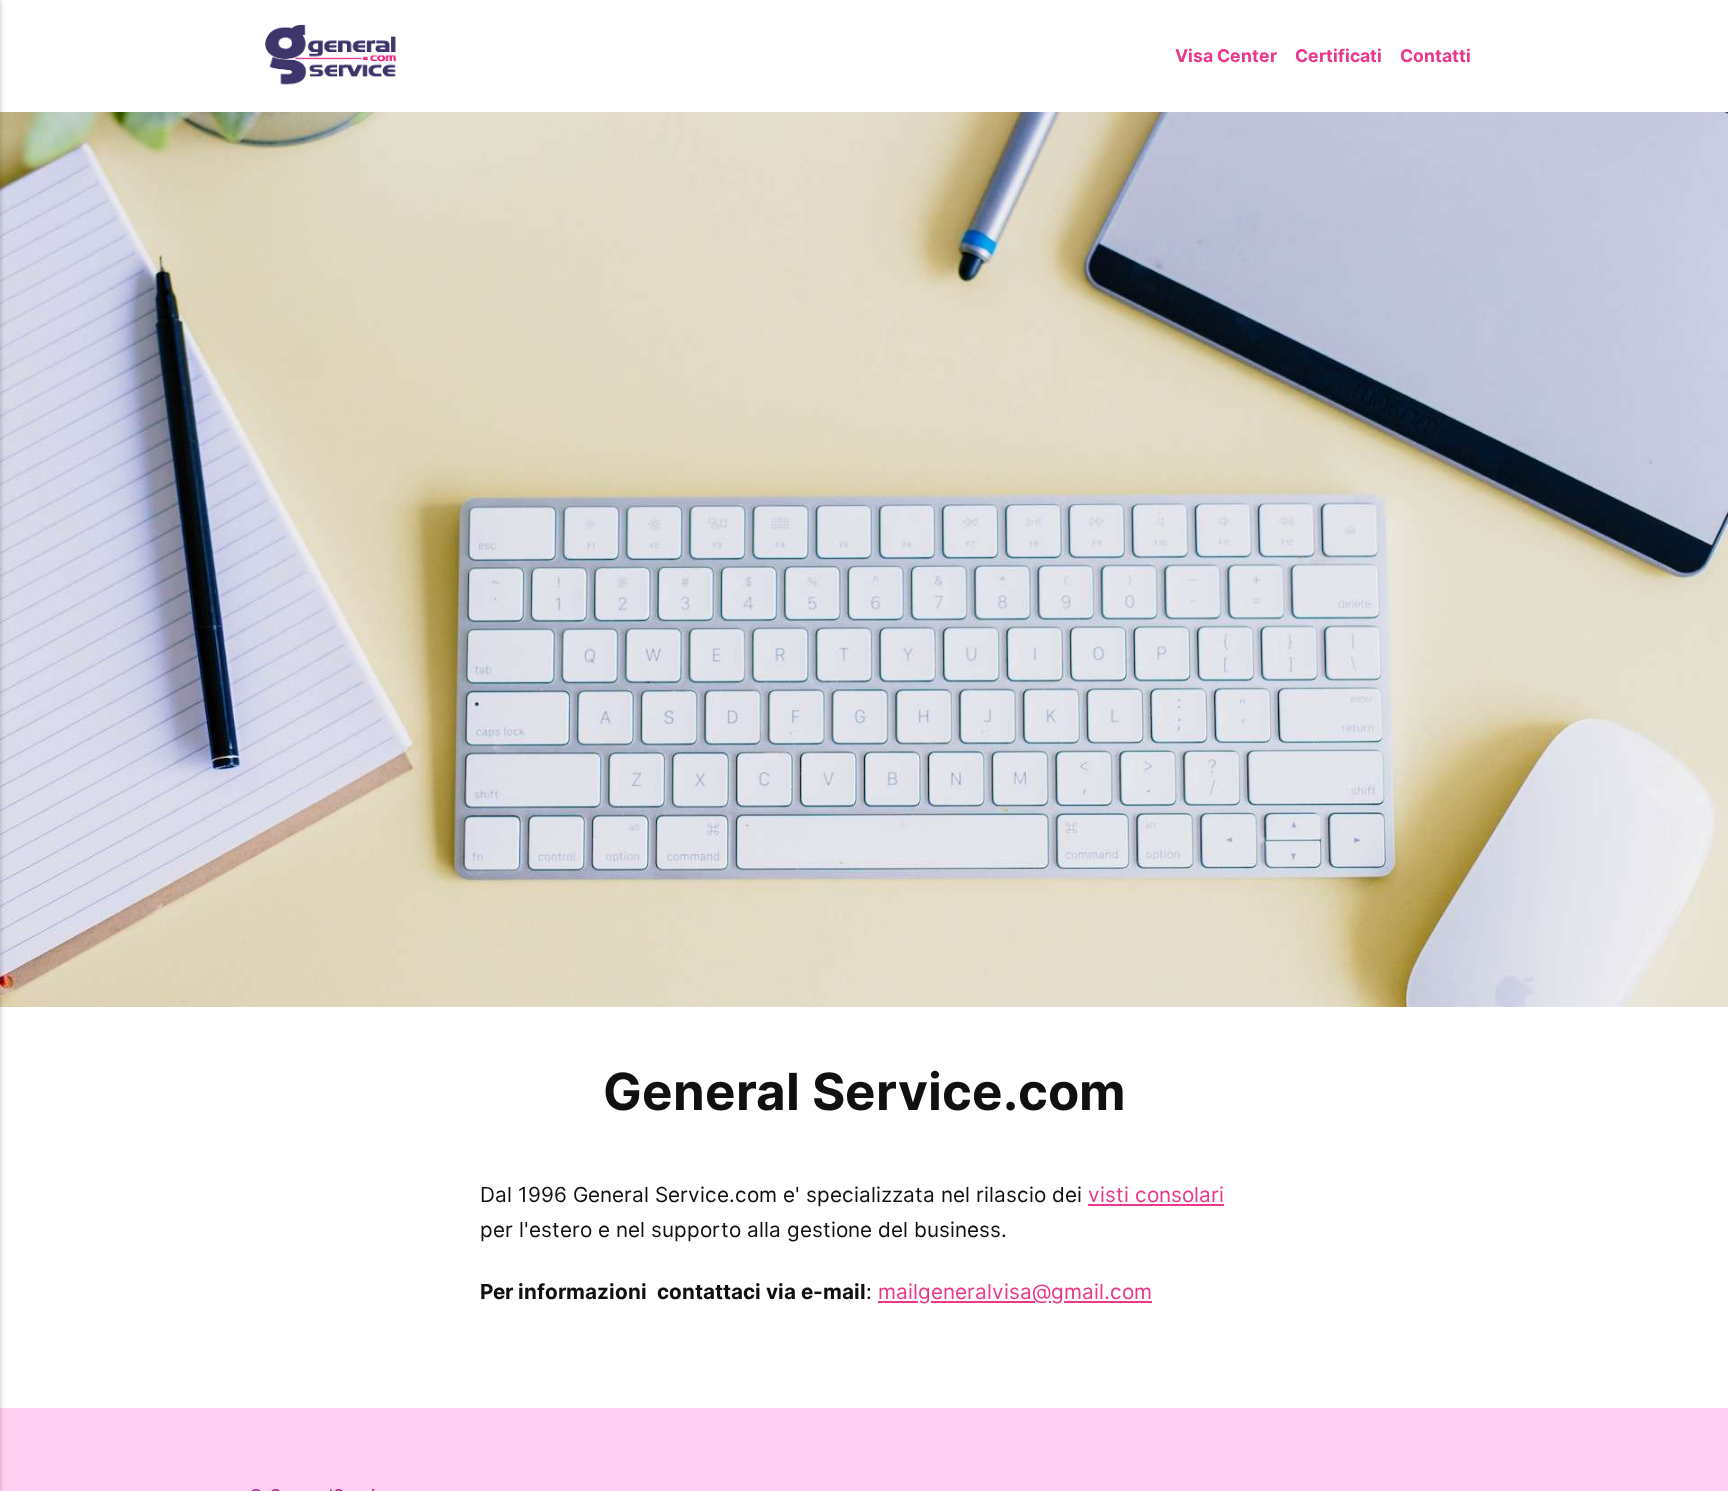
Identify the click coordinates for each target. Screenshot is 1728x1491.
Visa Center (1226, 55)
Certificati (1338, 55)
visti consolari (1156, 1194)
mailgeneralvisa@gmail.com (1015, 1291)
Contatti (1435, 55)
